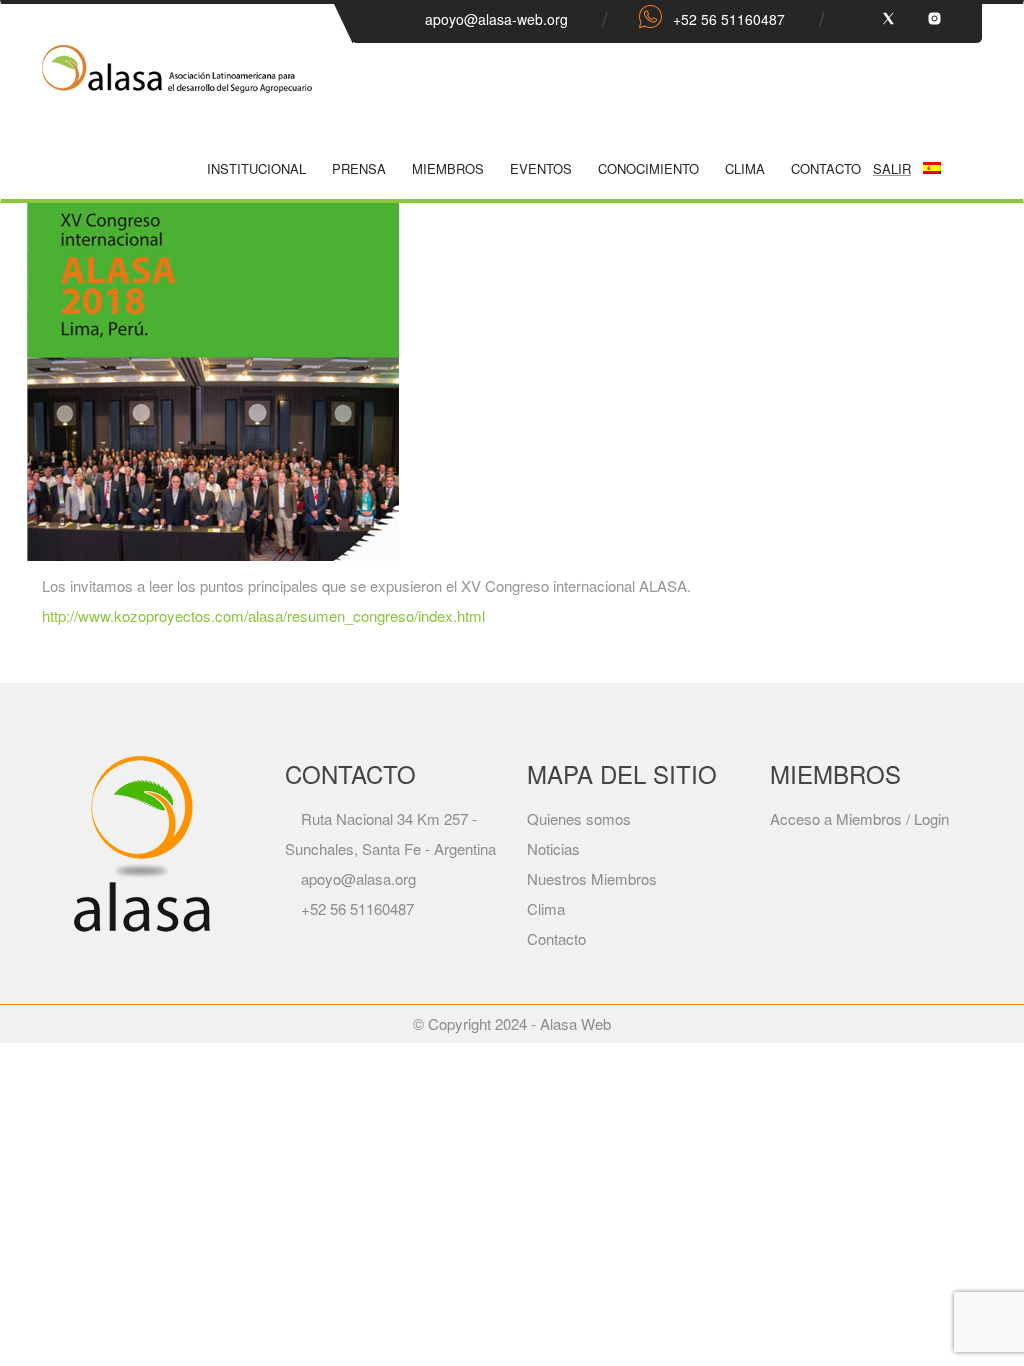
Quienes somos (579, 818)
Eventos (541, 168)
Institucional (256, 168)
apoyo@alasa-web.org (496, 19)
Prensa (359, 168)
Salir (892, 168)
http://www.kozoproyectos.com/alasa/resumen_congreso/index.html (263, 615)
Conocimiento (648, 168)
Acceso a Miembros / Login (859, 818)
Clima (745, 168)
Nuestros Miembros (592, 878)
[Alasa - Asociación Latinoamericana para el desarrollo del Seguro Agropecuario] (177, 85)
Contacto (826, 168)
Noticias (553, 848)
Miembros (448, 168)
